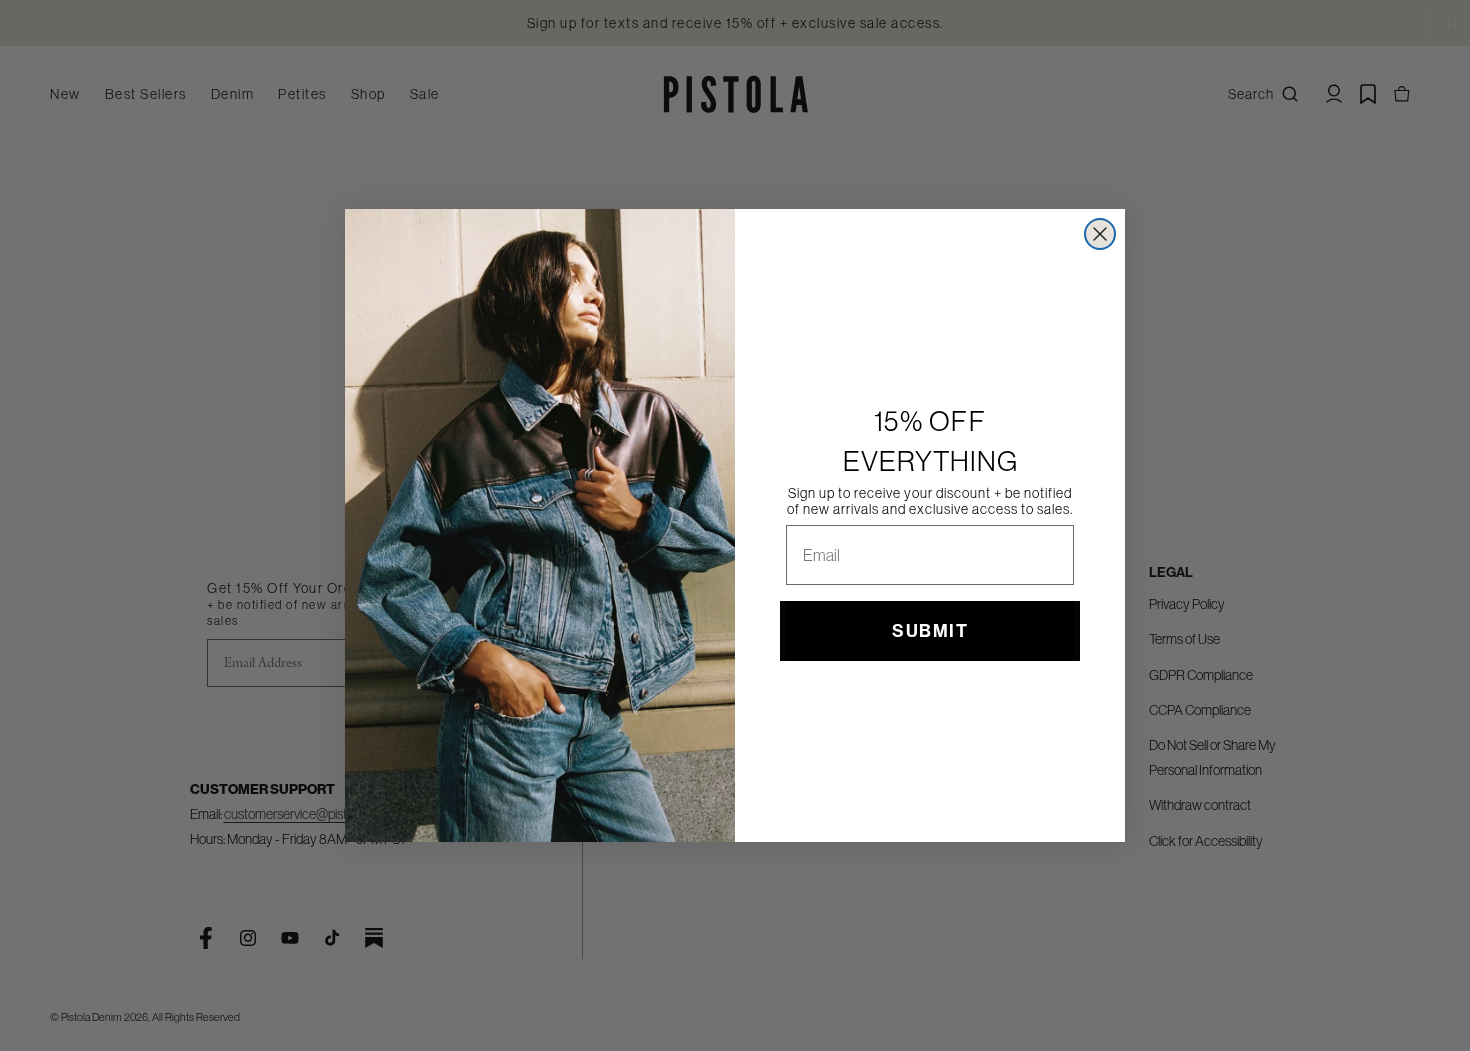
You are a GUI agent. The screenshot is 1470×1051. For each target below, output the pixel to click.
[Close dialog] (1100, 234)
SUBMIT (930, 631)
